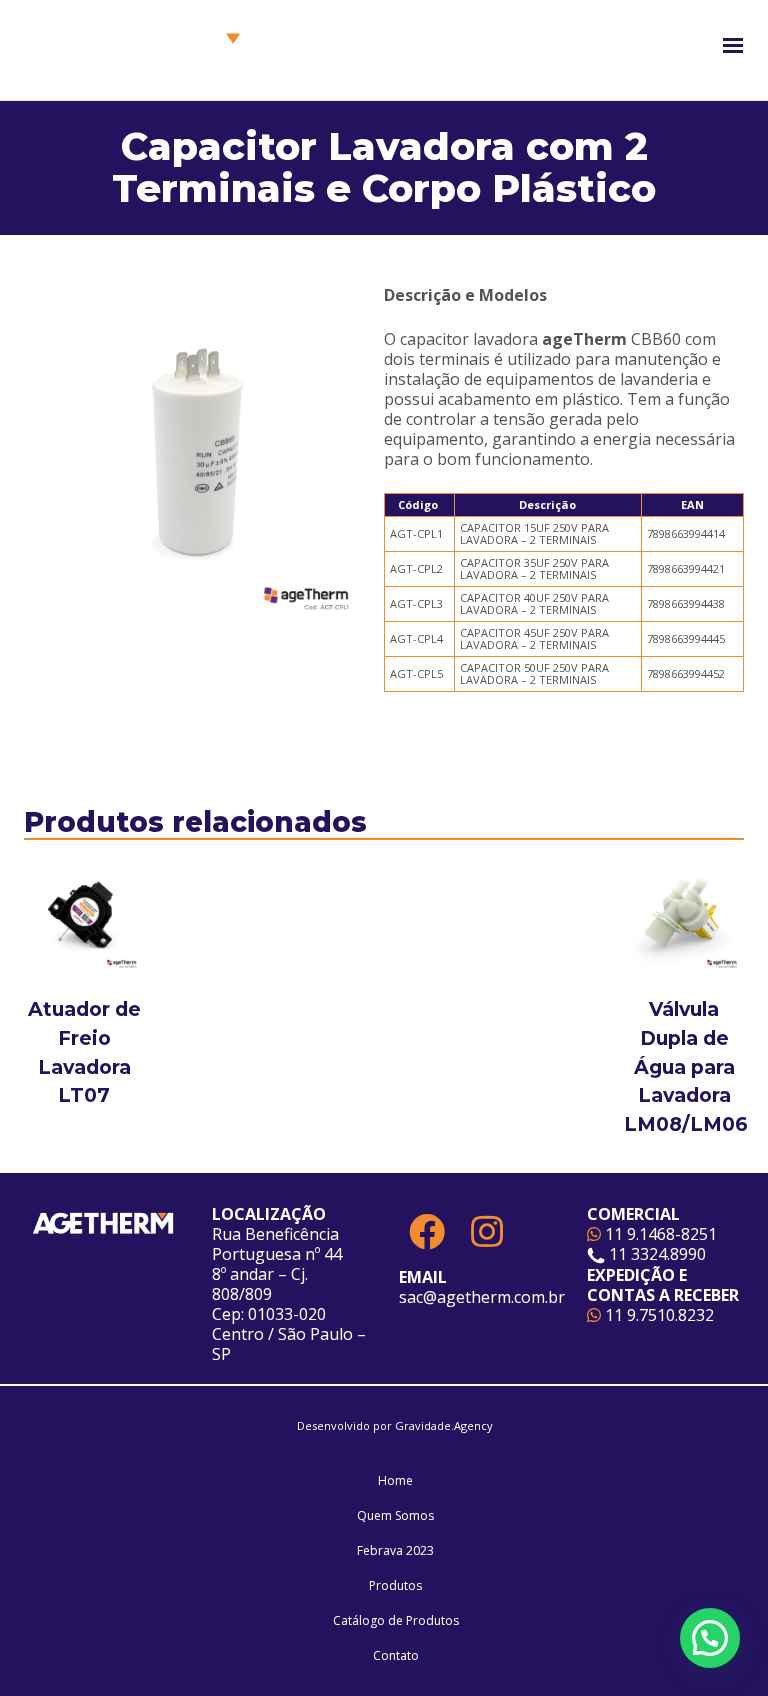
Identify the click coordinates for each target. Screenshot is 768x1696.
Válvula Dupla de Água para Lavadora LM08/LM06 (686, 1066)
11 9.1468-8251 (659, 1234)
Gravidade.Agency (444, 1425)
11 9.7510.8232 (657, 1315)
